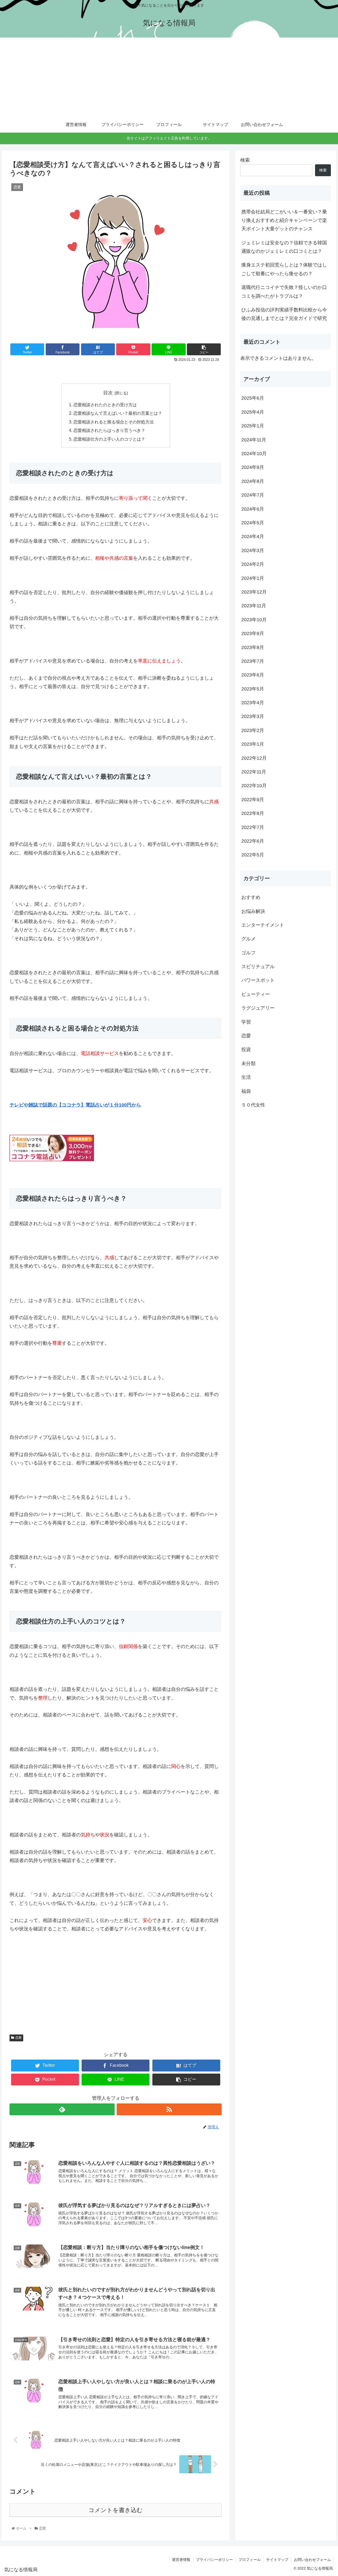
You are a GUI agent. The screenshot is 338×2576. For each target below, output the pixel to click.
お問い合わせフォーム (312, 2560)
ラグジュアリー (258, 1008)
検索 (245, 160)
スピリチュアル (258, 967)
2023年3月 (253, 716)
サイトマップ (277, 2560)
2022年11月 (254, 772)
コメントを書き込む (116, 2510)
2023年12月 (254, 592)
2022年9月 (253, 799)
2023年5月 (253, 689)
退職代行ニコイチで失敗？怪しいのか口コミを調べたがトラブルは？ (284, 292)
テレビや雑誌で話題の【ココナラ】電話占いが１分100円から (75, 1105)
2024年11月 (254, 440)
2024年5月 (253, 522)
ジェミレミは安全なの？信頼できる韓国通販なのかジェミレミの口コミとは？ (284, 247)
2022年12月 (254, 758)
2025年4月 (253, 412)
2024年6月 (253, 509)
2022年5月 (253, 855)
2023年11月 (254, 606)
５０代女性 (253, 1105)
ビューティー (256, 994)
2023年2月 (253, 730)
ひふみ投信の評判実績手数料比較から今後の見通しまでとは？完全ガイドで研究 (284, 314)
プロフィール (250, 2560)
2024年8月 (253, 481)
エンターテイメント (263, 925)
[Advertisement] (169, 77)
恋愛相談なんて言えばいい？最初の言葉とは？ (118, 413)
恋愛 (18, 2038)
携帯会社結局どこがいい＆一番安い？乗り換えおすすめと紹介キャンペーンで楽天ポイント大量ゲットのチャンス (284, 220)
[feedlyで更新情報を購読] (62, 2109)
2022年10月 (254, 786)
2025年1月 (253, 426)
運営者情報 (181, 2560)
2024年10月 (254, 454)
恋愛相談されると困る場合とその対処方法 (114, 422)
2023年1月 (253, 744)
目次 (108, 393)
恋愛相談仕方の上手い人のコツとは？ (109, 439)
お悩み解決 (253, 911)
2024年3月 (253, 550)
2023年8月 (253, 647)
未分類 (248, 1063)
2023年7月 (253, 661)
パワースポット (258, 980)
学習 (246, 1022)
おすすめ (251, 897)
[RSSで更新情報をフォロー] (169, 2109)
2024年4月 (253, 536)
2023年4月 (253, 703)
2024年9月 (253, 467)
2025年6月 (253, 398)
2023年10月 (254, 619)
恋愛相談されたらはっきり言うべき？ (109, 430)
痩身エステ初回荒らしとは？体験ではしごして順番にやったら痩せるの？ (284, 269)
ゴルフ (248, 953)
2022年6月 (253, 841)
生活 (246, 1077)
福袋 (246, 1091)
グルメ (248, 939)
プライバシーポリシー (214, 2560)
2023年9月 (253, 633)
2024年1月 (253, 578)
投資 (246, 1049)
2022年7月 (253, 827)
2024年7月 (253, 495)
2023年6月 (253, 675)
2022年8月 (253, 813)
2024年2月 (253, 564)
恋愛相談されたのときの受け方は (105, 405)
